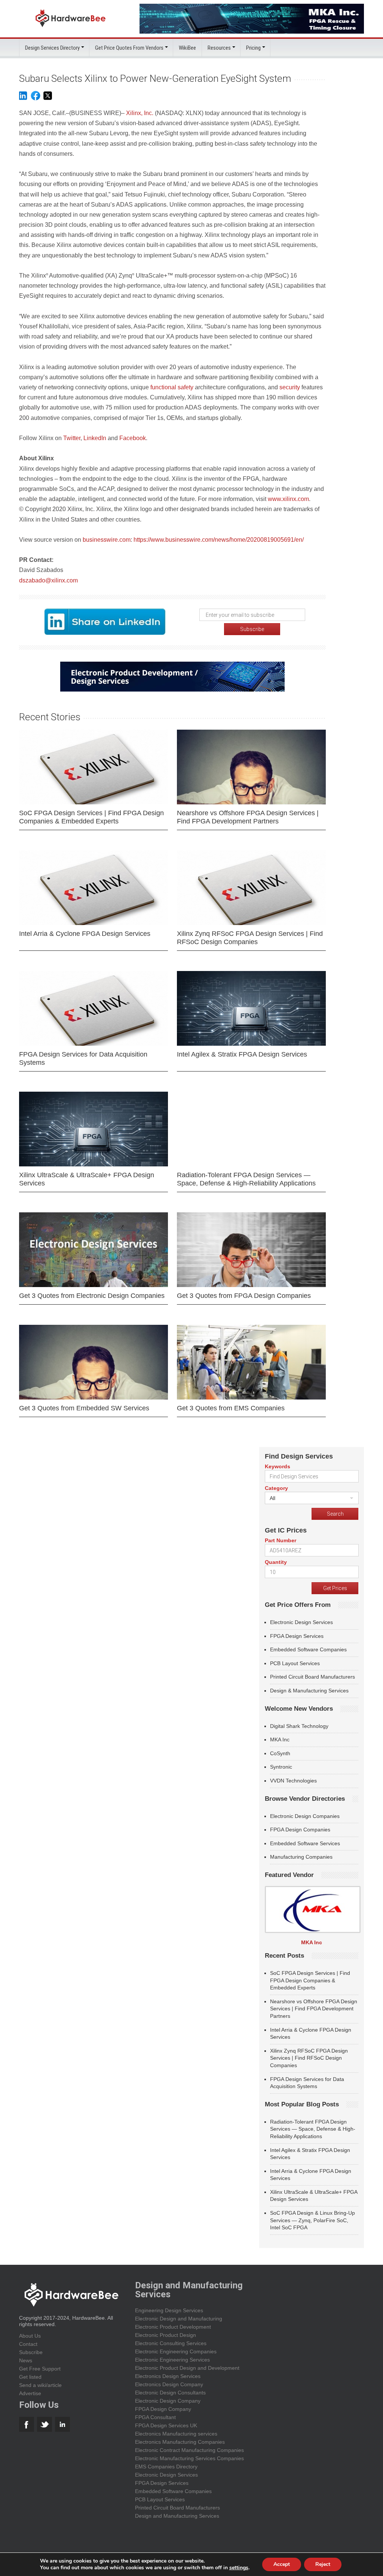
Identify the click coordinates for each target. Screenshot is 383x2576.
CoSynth (280, 1753)
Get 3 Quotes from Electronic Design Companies (92, 1296)
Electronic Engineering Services (172, 2360)
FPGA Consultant (155, 2417)
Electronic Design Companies (305, 1816)
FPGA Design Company (163, 2409)
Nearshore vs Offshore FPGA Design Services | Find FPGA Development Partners (248, 817)
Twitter (72, 438)
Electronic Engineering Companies (176, 2351)
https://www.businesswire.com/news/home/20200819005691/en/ (219, 540)
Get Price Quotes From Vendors (129, 48)
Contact (28, 2344)
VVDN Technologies (293, 1781)
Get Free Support (40, 2369)
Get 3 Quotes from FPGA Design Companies (244, 1296)
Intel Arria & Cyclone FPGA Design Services (85, 934)
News (26, 2360)
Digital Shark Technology (299, 1726)
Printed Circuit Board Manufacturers (312, 1677)
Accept (282, 2564)
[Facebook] (36, 99)
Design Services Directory (52, 48)
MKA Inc (280, 1740)
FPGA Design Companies (300, 1830)
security (290, 387)
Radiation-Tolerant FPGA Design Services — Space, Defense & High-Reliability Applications (246, 1179)
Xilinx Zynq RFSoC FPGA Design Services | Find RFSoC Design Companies (250, 938)
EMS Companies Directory (166, 2467)
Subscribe (31, 2352)
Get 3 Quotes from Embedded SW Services (84, 1408)
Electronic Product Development (173, 2327)
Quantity (276, 1562)
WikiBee (187, 48)
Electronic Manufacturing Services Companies (189, 2458)
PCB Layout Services (295, 1663)
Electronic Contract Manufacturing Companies (189, 2450)
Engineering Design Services (169, 2310)
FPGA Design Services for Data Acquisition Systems (83, 1058)
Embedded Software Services (305, 1843)
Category (276, 1488)
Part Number (281, 1540)
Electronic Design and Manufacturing (179, 2319)
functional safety (173, 387)
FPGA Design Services (297, 1636)
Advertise (30, 2393)
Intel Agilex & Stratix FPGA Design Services (242, 1054)
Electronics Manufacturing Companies (180, 2442)
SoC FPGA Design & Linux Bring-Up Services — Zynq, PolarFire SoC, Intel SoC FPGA (312, 2220)
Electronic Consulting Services (171, 2343)
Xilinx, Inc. (140, 113)
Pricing (253, 48)
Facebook (133, 438)
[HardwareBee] (71, 29)
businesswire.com (107, 540)
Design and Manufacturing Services (177, 2516)
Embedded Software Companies (308, 1649)
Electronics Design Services (168, 2376)
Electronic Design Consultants (170, 2393)
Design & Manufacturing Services (309, 1691)
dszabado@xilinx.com (48, 580)
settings (239, 2568)
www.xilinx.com (288, 499)
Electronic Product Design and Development (187, 2368)
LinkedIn (95, 438)
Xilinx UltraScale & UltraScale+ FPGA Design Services (87, 1179)
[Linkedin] (23, 99)
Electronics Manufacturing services (176, 2434)
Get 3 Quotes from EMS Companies (231, 1408)
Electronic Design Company (168, 2401)
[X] (48, 99)
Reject (323, 2564)
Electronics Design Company (169, 2384)
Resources (219, 48)
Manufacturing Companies (301, 1857)
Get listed (30, 2377)
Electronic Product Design (166, 2335)
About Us (30, 2336)
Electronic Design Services (301, 1622)
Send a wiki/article (40, 2385)
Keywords (278, 1466)
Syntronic (281, 1767)
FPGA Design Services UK (166, 2425)
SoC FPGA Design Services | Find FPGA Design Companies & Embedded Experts (91, 817)
